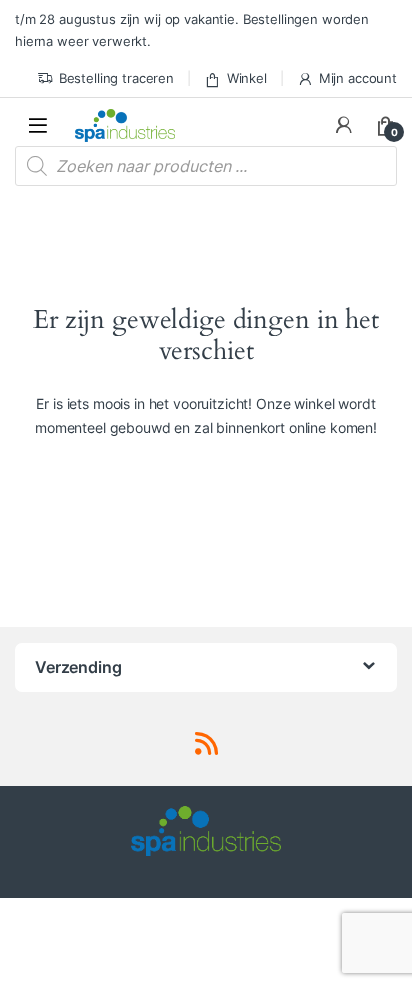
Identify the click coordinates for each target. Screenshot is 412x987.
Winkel (247, 78)
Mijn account (358, 78)
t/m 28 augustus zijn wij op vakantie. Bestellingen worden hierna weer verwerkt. (192, 30)
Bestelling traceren (116, 78)
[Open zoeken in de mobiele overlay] (206, 166)
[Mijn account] (344, 125)
